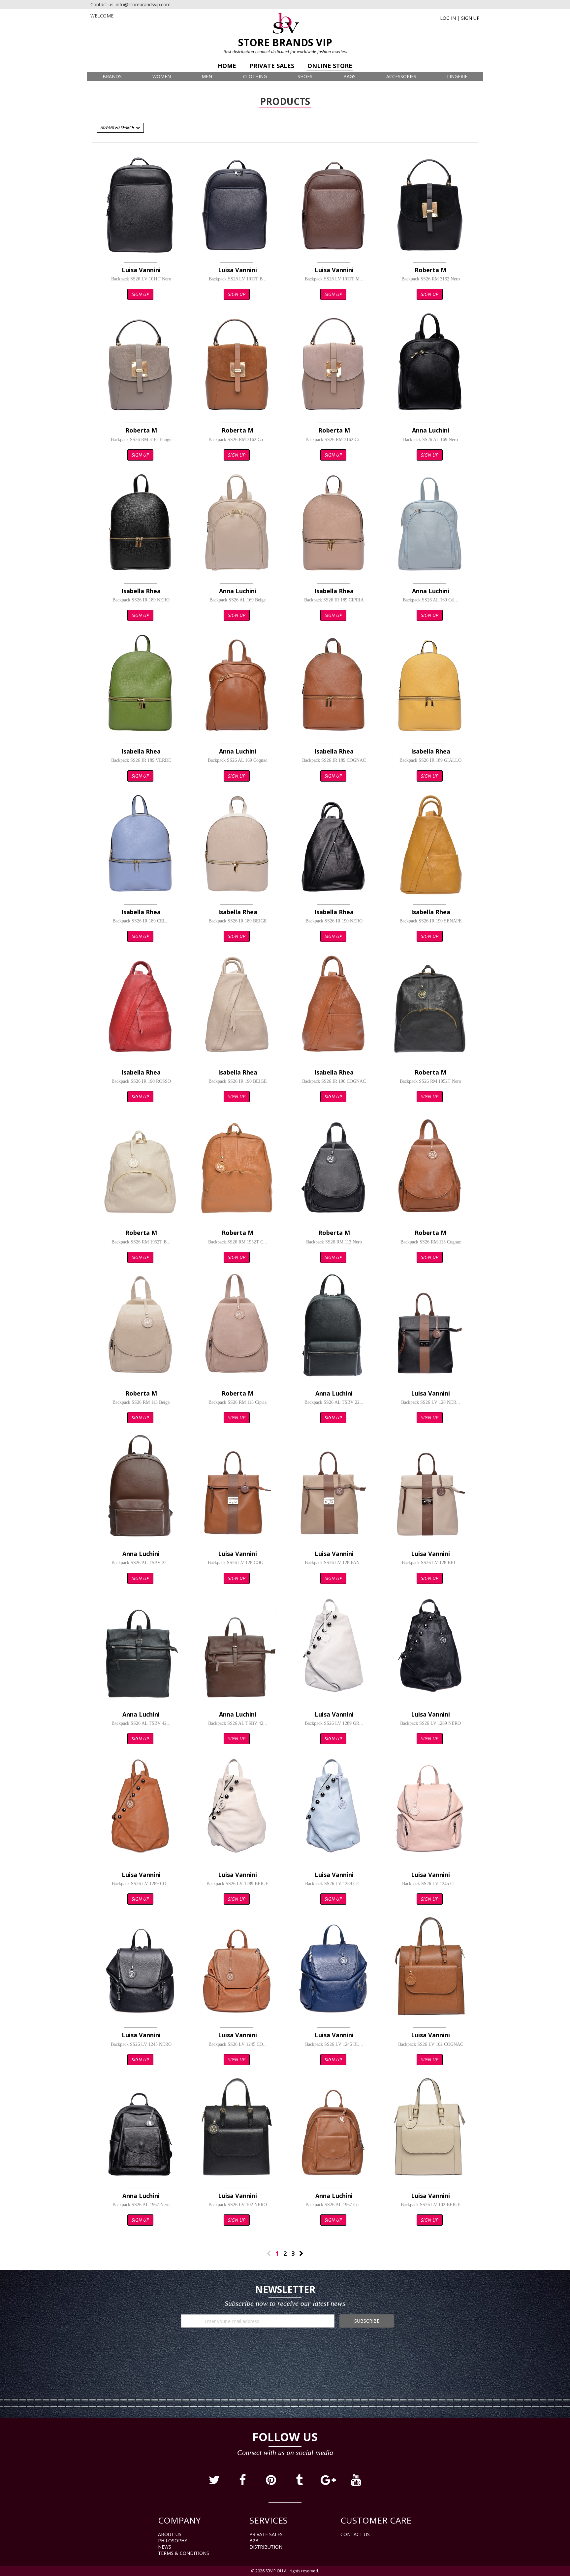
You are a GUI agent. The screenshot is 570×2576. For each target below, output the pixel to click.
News (165, 2547)
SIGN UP (470, 18)
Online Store (330, 66)
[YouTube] (356, 2482)
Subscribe (367, 2321)
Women (162, 76)
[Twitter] (215, 2482)
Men (207, 76)
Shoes (305, 76)
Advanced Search (118, 128)
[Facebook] (243, 2482)
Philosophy (173, 2541)
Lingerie (457, 76)
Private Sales (272, 66)
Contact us (355, 2534)
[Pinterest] (271, 2482)
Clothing (255, 76)
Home (227, 66)
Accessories (401, 76)
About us (170, 2534)
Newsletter (285, 2289)
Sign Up (140, 294)
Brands (112, 76)
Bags (349, 76)
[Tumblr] (300, 2482)
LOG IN (448, 18)
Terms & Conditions (184, 2553)
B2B (254, 2541)
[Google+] (328, 2482)
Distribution (266, 2547)
